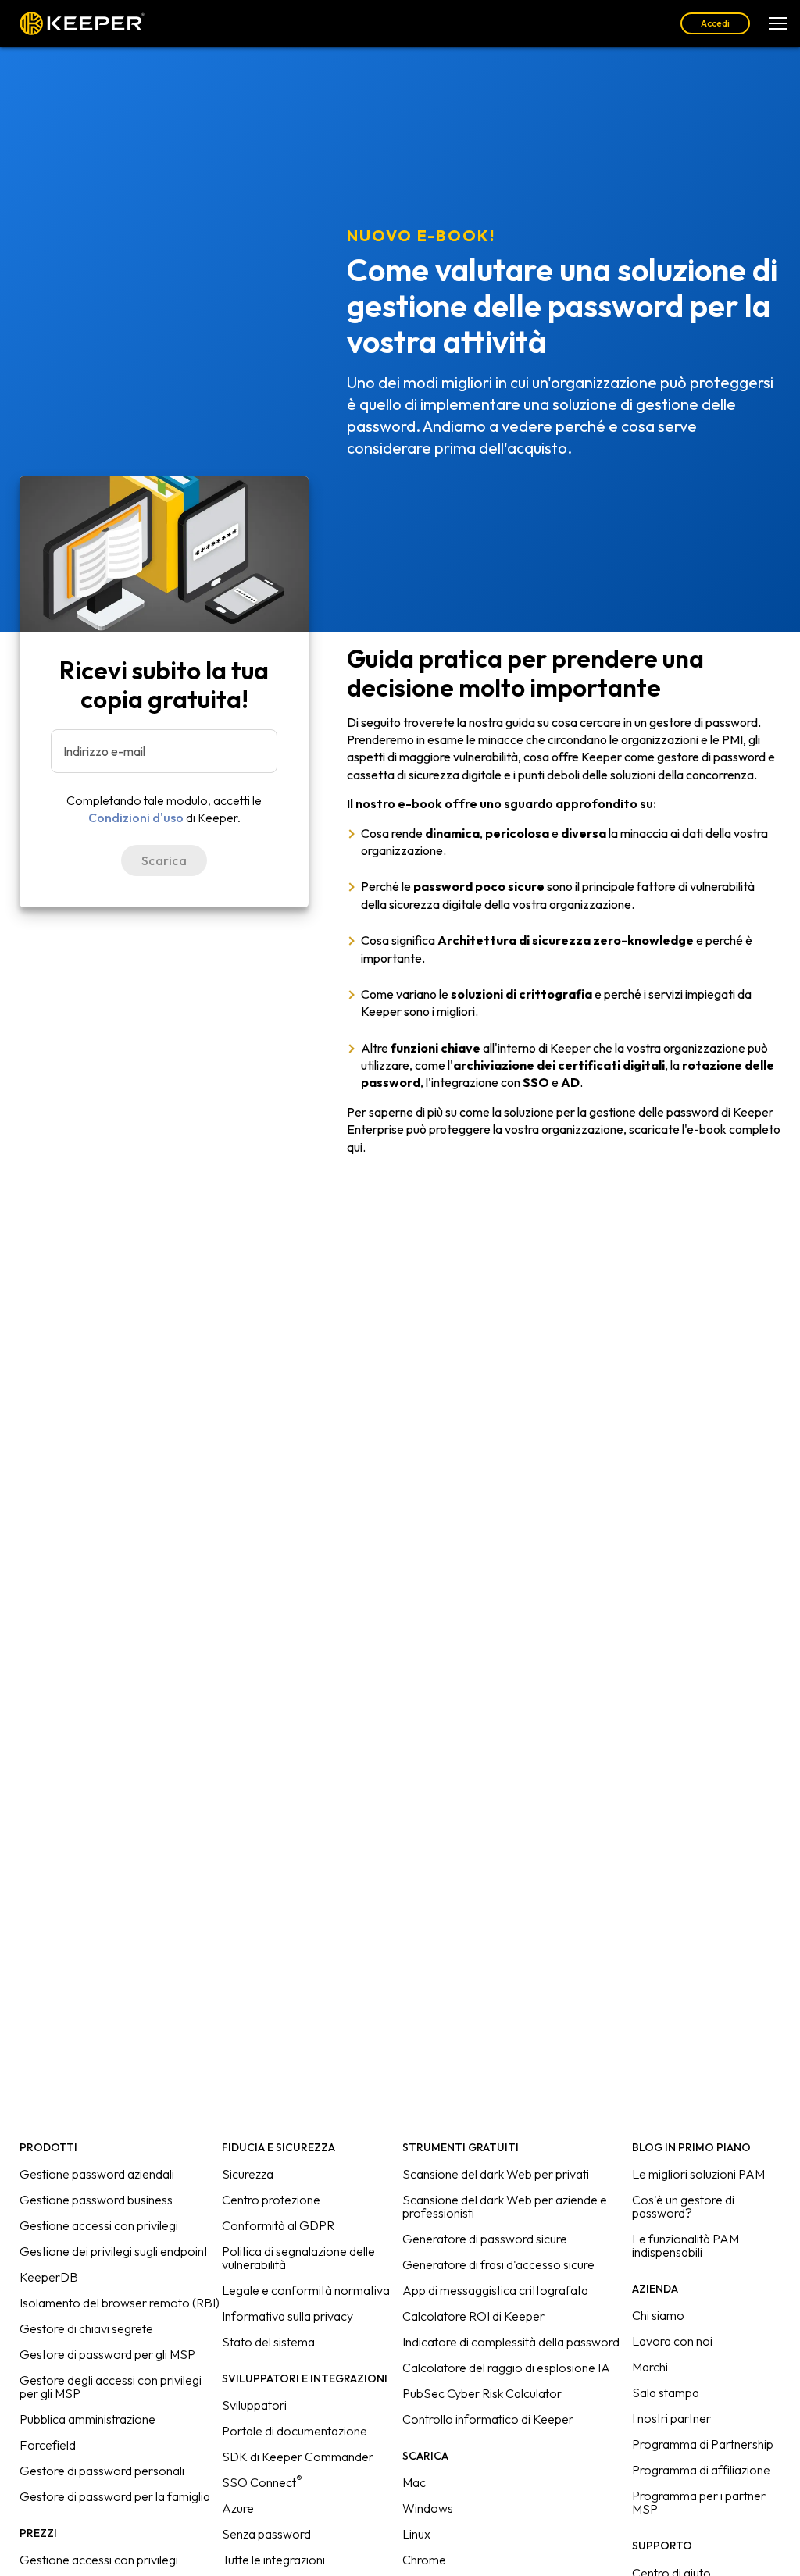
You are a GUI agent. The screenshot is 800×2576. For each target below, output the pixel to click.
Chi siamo (658, 2315)
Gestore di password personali (102, 2471)
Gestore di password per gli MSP (107, 2354)
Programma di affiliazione (701, 2470)
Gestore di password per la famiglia (115, 2496)
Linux (416, 2534)
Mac (414, 2482)
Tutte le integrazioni (273, 2560)
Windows (428, 2508)
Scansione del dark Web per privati (496, 2174)
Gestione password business (96, 2200)
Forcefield (48, 2445)
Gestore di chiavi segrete (86, 2328)
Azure (238, 2508)
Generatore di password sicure (485, 2239)
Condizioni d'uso (136, 818)
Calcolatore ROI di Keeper (473, 2316)
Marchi (650, 2367)
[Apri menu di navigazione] (778, 23)
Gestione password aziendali (97, 2174)
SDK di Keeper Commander (298, 2457)
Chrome (424, 2560)
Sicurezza (248, 2174)
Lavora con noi (672, 2341)
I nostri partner (671, 2418)
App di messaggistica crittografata (495, 2290)
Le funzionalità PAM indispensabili (686, 2245)
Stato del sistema (268, 2342)
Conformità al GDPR (278, 2225)
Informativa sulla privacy (287, 2316)
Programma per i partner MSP (699, 2502)
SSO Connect (262, 2482)
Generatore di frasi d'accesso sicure (498, 2264)
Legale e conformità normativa (306, 2290)
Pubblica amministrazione (87, 2419)
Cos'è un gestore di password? (683, 2206)
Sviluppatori (254, 2405)
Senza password (266, 2534)
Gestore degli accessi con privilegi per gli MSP (111, 2387)
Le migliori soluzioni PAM (698, 2174)
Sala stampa (666, 2393)
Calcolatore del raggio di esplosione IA (506, 2368)
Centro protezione (271, 2200)
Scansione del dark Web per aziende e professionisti (505, 2206)
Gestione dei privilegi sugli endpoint (114, 2251)
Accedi (715, 23)
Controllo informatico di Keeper (488, 2419)
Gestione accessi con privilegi (99, 2225)
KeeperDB (49, 2277)
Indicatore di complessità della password (511, 2342)
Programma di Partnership (703, 2444)
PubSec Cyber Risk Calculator (482, 2393)
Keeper (82, 23)
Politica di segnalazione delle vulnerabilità (298, 2258)
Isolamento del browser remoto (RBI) (120, 2303)
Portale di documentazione (295, 2431)
